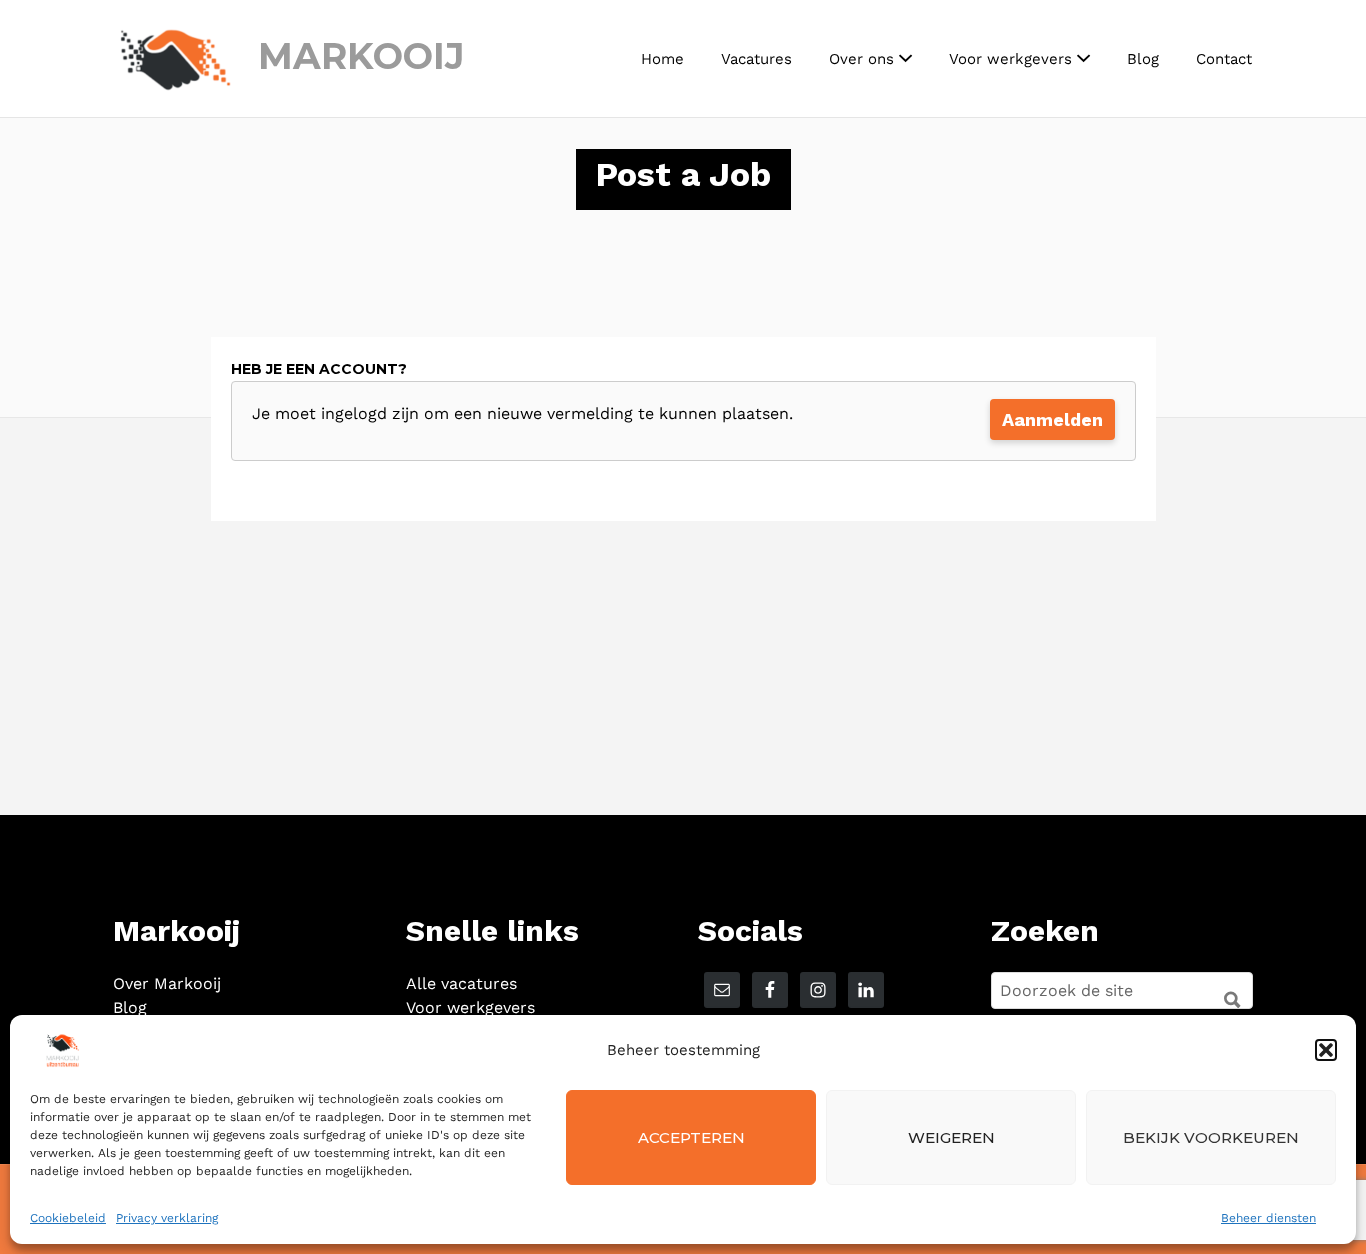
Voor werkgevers (1010, 59)
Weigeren (951, 1137)
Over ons (861, 59)
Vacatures (756, 59)
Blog (1143, 59)
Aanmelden (1052, 419)
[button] (1326, 1050)
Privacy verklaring (167, 1218)
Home (662, 59)
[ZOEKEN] (1225, 992)
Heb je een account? (319, 369)
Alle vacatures (461, 983)
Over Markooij (167, 983)
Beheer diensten (1268, 1218)
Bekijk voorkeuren (1211, 1137)
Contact (1224, 59)
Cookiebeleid (68, 1218)
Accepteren (691, 1137)
